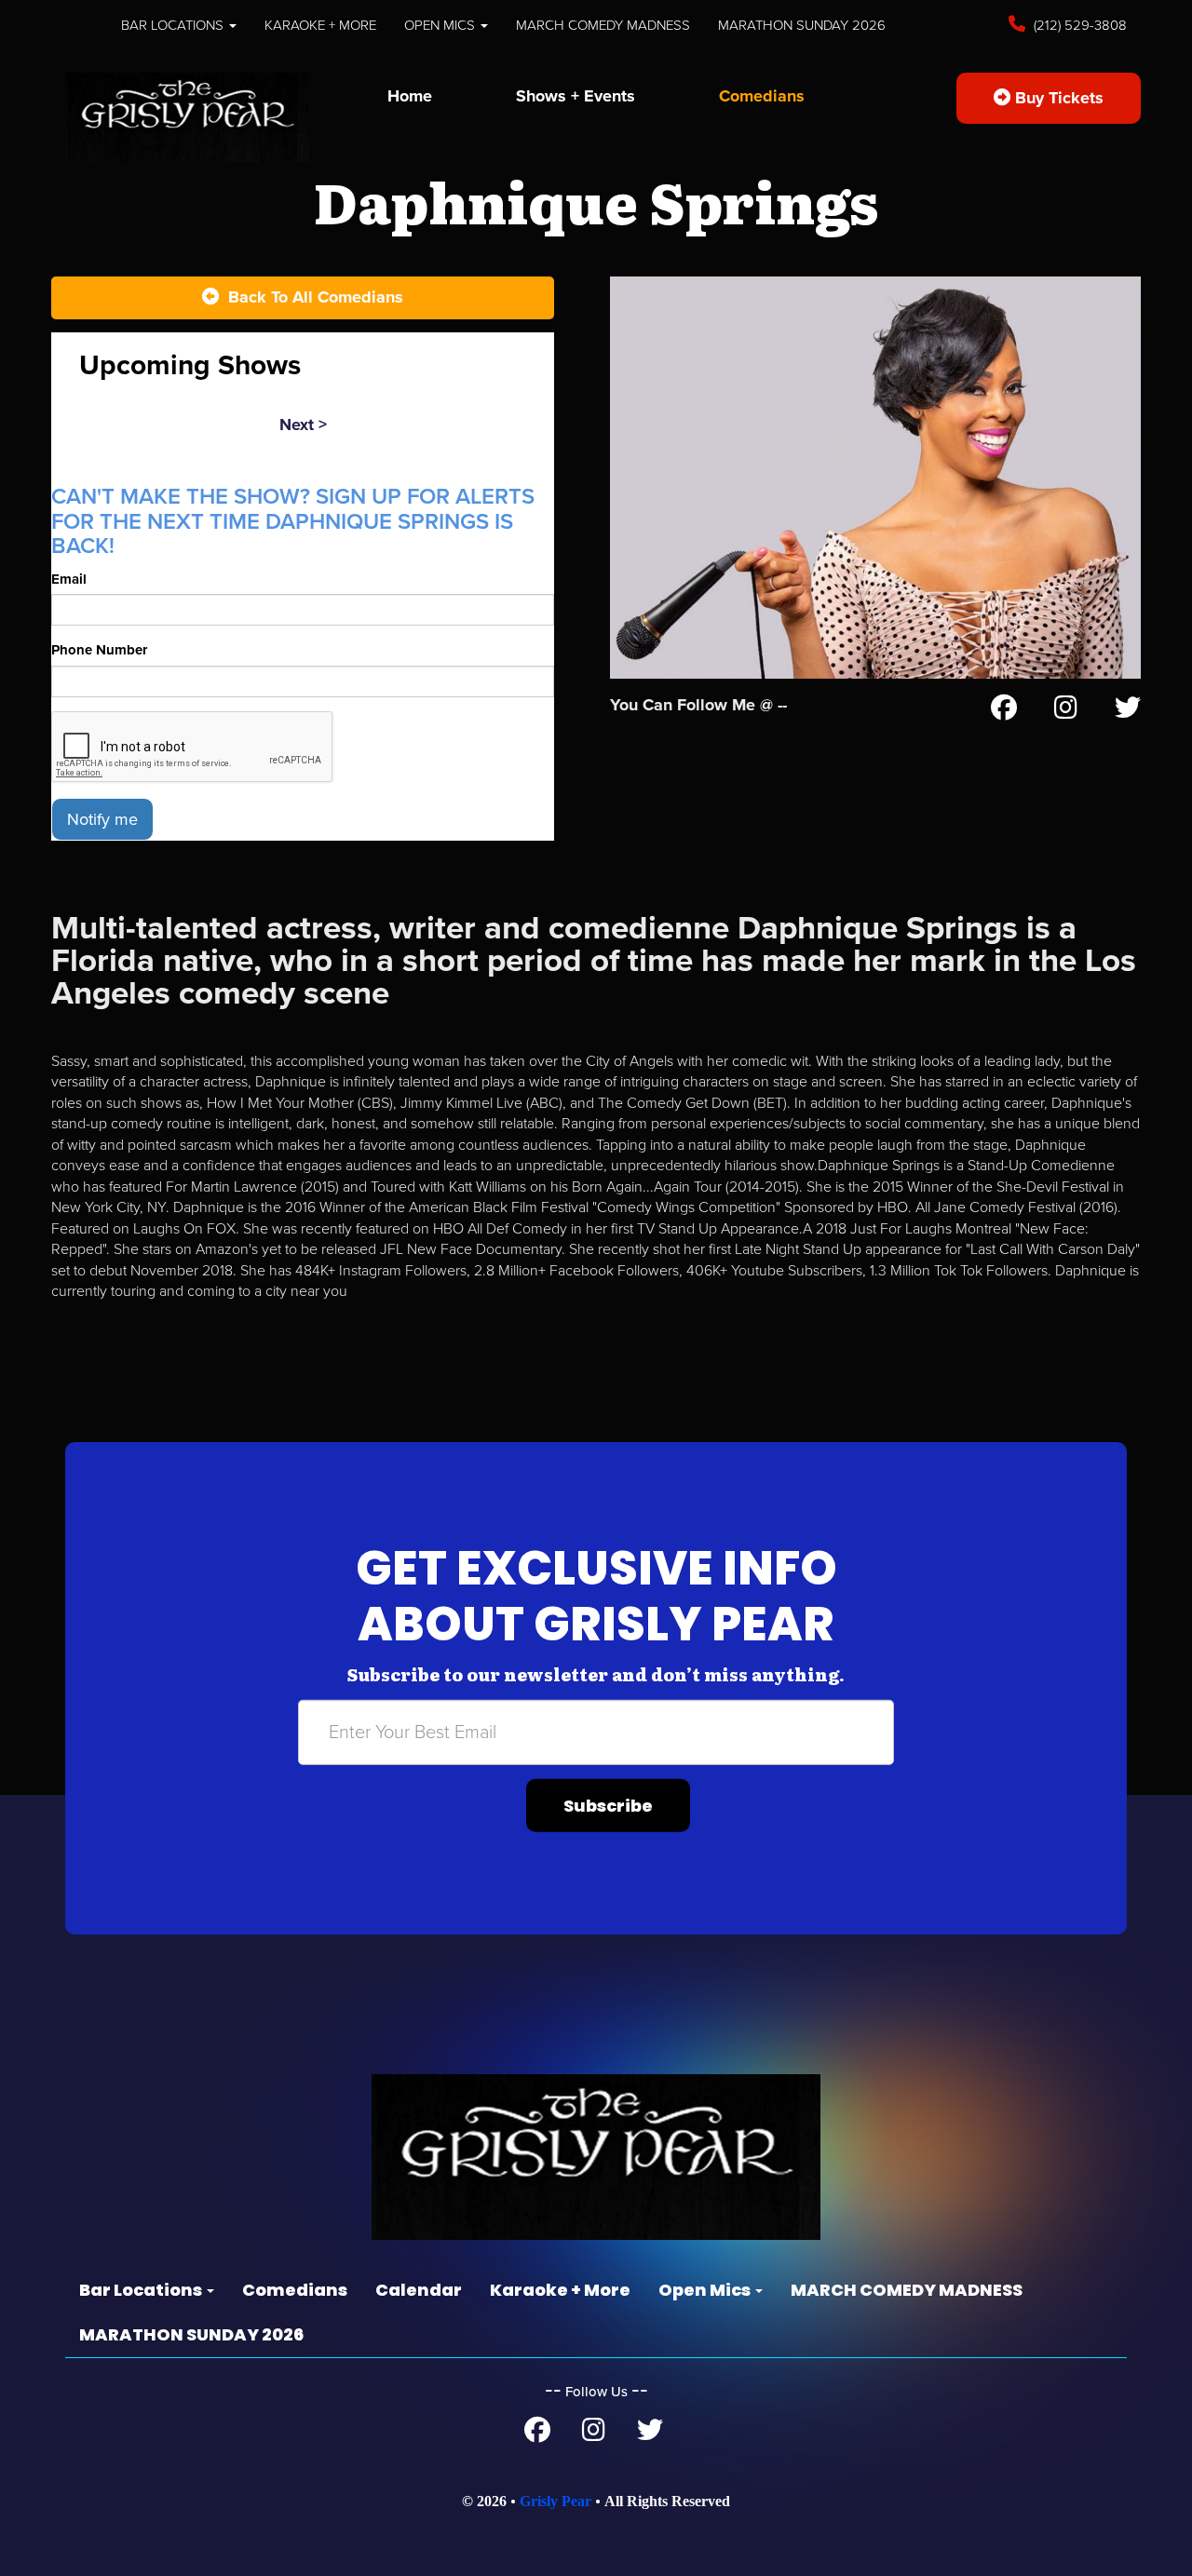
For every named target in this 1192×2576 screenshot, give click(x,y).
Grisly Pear (555, 2501)
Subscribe (608, 1805)
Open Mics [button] (441, 25)
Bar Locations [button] (174, 25)
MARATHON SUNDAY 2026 (802, 25)
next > (303, 425)
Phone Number (99, 650)
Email (69, 579)
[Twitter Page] (1128, 711)
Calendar (419, 2290)
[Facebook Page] (1004, 711)
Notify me (102, 819)
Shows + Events (576, 96)
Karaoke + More (320, 25)
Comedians (762, 96)
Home (410, 96)
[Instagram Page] (1066, 711)
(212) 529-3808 (1078, 25)
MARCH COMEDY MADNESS (603, 25)
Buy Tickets (1057, 98)
